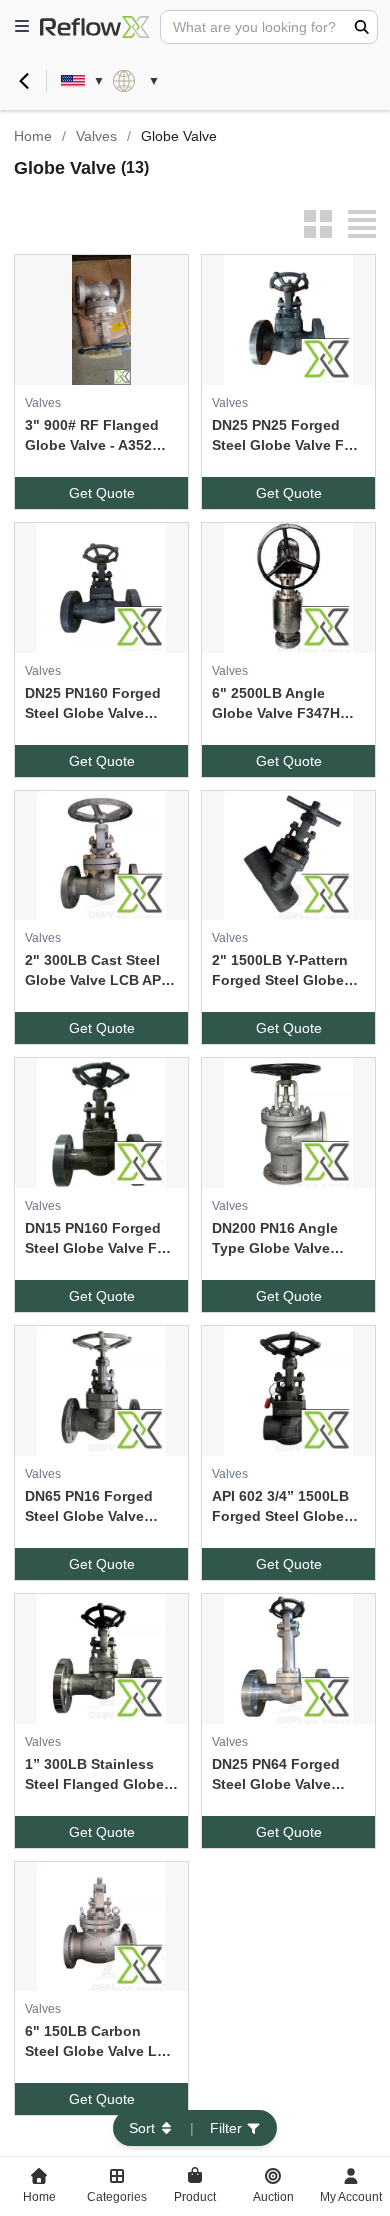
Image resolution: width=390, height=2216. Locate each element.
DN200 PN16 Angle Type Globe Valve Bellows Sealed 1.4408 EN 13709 (288, 1239)
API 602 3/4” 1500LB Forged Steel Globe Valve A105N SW (280, 1507)
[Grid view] (318, 224)
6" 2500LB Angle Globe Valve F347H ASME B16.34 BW (276, 704)
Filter (226, 2128)
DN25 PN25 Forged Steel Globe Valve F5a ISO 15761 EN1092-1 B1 (286, 436)
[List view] (362, 224)
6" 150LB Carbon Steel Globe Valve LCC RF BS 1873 (101, 2042)
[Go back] (24, 81)
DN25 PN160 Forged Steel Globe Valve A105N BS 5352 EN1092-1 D (93, 704)
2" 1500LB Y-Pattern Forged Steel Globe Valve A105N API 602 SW (280, 971)
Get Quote (102, 493)
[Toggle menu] (22, 27)
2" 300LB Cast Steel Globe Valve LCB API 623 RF (95, 971)
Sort (142, 2128)
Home (33, 136)
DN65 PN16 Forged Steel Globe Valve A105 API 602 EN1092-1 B (99, 1507)
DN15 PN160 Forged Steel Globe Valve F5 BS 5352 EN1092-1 (95, 1239)
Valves (96, 136)
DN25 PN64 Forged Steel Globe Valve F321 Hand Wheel (276, 1775)
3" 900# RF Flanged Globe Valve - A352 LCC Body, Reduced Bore (93, 436)
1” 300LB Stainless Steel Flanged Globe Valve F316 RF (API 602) (94, 1775)
